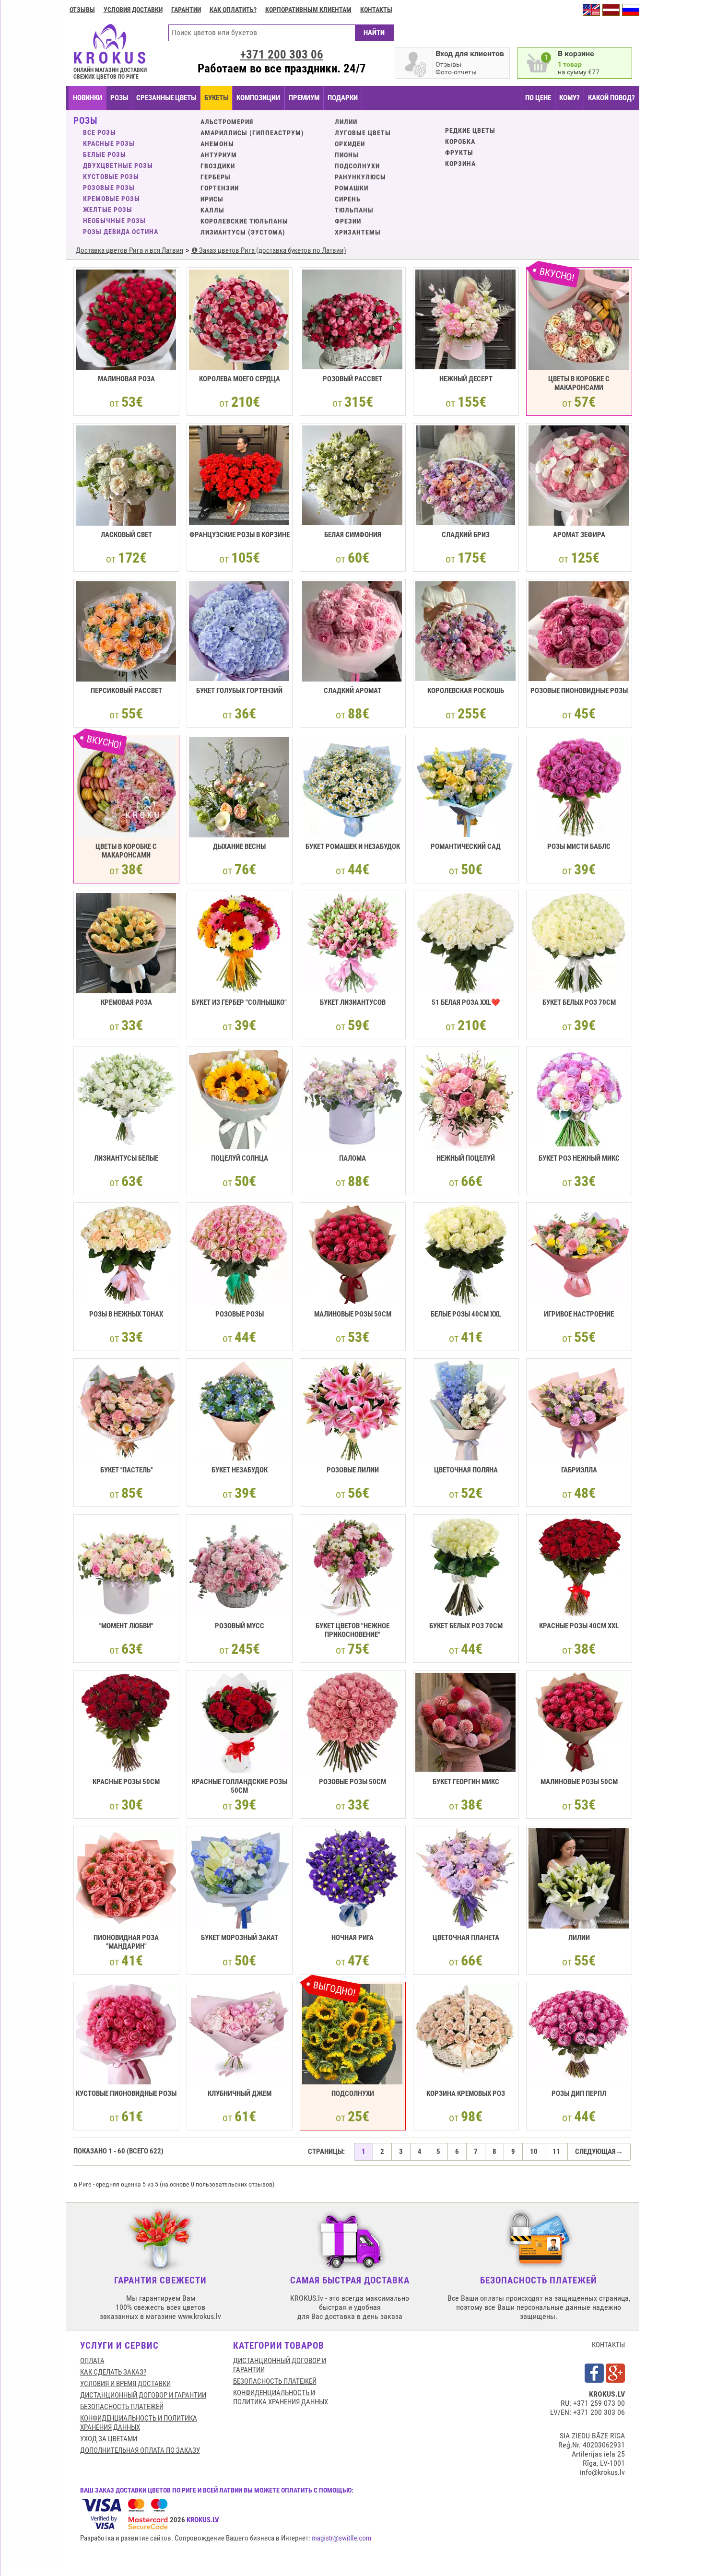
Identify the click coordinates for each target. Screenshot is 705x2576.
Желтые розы (108, 210)
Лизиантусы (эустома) (243, 232)
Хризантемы (358, 232)
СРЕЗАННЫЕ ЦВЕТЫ (166, 98)
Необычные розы (114, 221)
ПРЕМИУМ (304, 98)
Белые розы (105, 154)
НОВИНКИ (88, 98)
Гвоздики (218, 166)
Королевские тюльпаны (244, 221)
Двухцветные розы (118, 165)
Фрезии (348, 221)
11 (556, 2152)
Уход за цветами (109, 2439)
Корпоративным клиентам (308, 10)
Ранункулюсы (360, 177)
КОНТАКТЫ (608, 2345)
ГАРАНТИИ (186, 10)
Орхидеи (350, 144)
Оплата (92, 2361)
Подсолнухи (357, 166)
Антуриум (219, 155)
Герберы (216, 177)
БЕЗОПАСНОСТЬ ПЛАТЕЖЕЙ (122, 2407)
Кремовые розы (112, 199)
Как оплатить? (233, 10)
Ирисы (212, 199)
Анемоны (217, 144)
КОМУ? (570, 98)
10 (534, 2152)
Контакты (376, 10)
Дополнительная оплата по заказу (140, 2450)
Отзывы (82, 10)
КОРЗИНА (460, 164)
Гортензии (220, 188)
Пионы (347, 155)
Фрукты (459, 153)
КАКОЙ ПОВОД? (611, 98)
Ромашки (352, 188)
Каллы (212, 210)
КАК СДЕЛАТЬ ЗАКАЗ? (113, 2372)
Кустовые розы (111, 176)
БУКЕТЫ (216, 98)
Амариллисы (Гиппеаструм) (252, 133)
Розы (119, 98)
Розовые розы (109, 188)
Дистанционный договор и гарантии (143, 2395)
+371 (282, 54)
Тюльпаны (354, 210)
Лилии (346, 122)
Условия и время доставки (125, 2384)
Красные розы (109, 143)
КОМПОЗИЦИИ (258, 98)
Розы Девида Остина (121, 232)
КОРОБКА (460, 141)
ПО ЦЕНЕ (538, 98)
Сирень (348, 199)
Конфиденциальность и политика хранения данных (139, 2423)
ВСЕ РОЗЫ (100, 132)
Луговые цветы (363, 133)
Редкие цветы (470, 130)
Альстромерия (227, 122)
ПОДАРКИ (343, 98)
